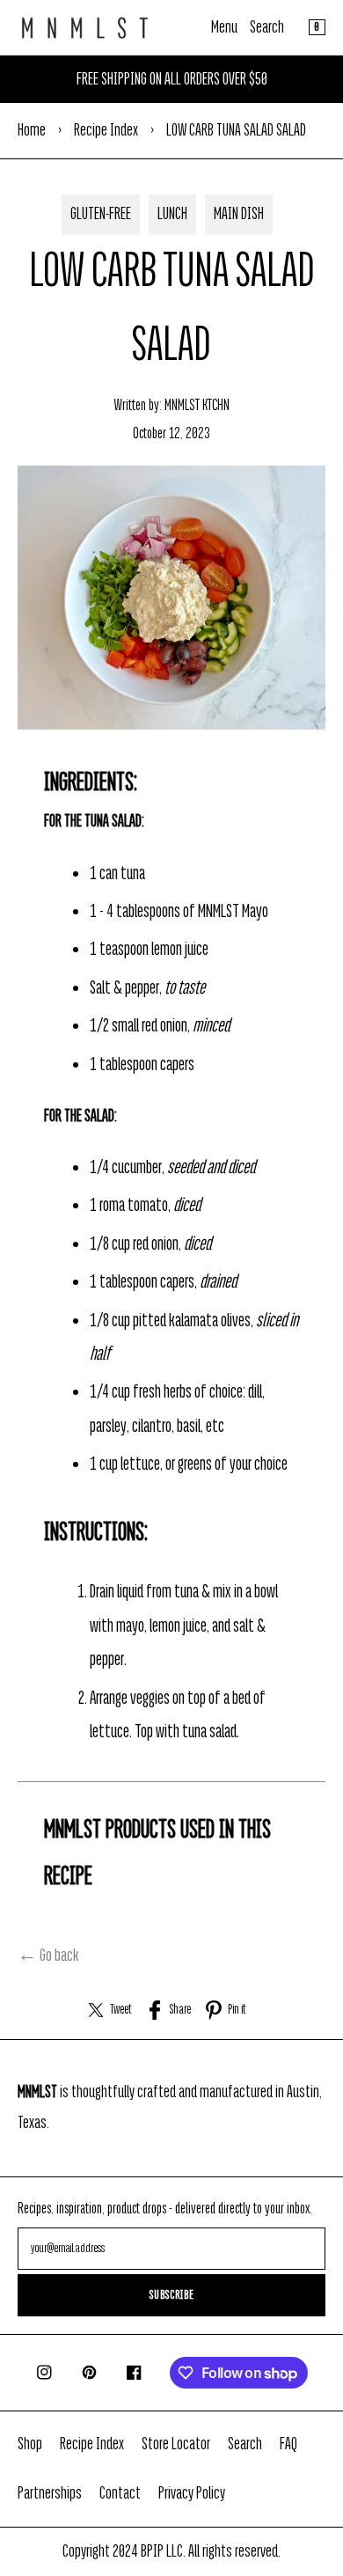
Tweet (121, 2010)
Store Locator (176, 2444)
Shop (30, 2444)
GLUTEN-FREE (101, 214)
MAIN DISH (239, 214)
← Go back (48, 1956)
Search (267, 27)
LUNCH (172, 214)
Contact (120, 2493)
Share (180, 2010)
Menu (224, 27)
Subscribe (172, 2295)
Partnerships (50, 2493)
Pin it (237, 2010)
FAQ (288, 2444)
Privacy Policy (192, 2493)
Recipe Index (106, 130)
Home (32, 130)
